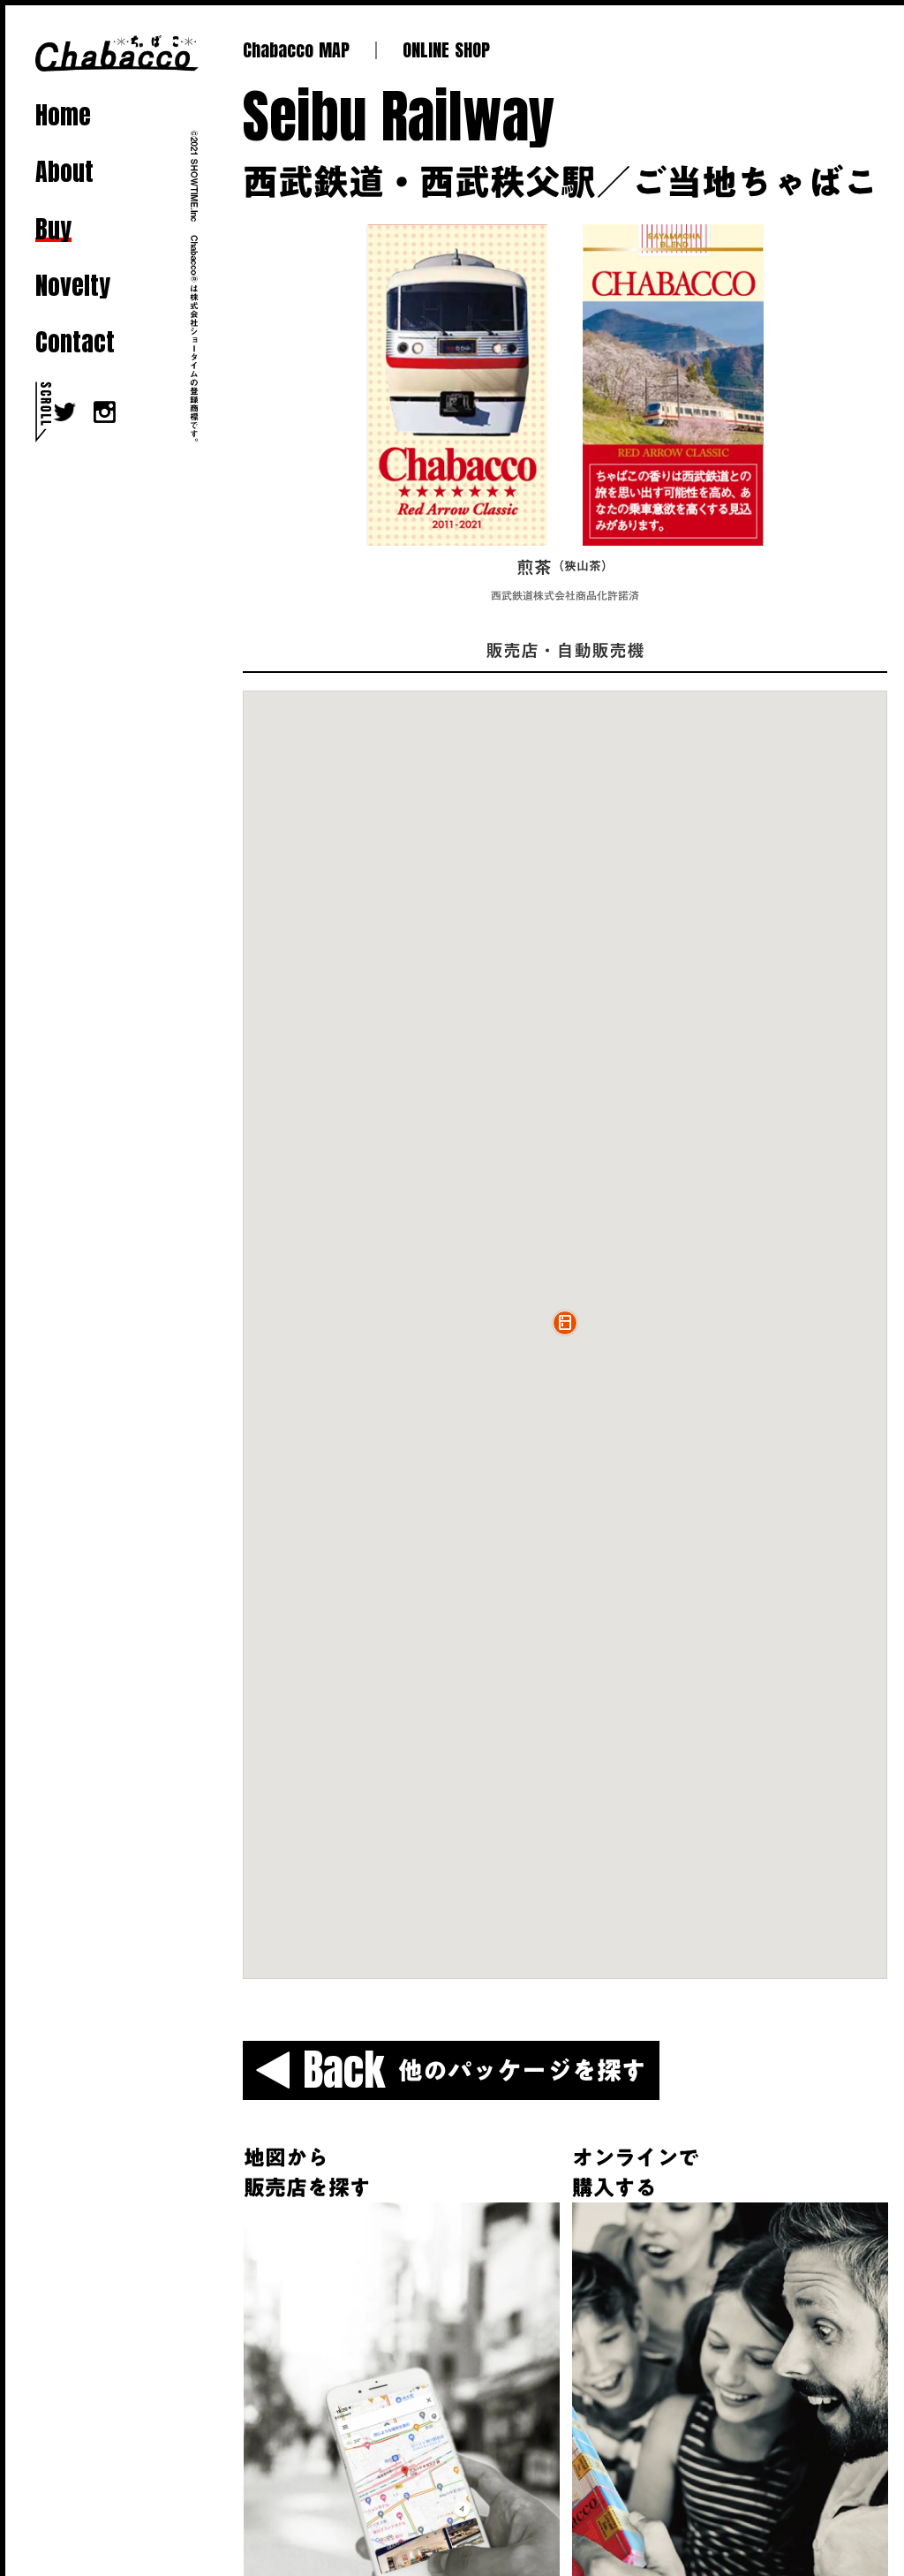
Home (63, 115)
